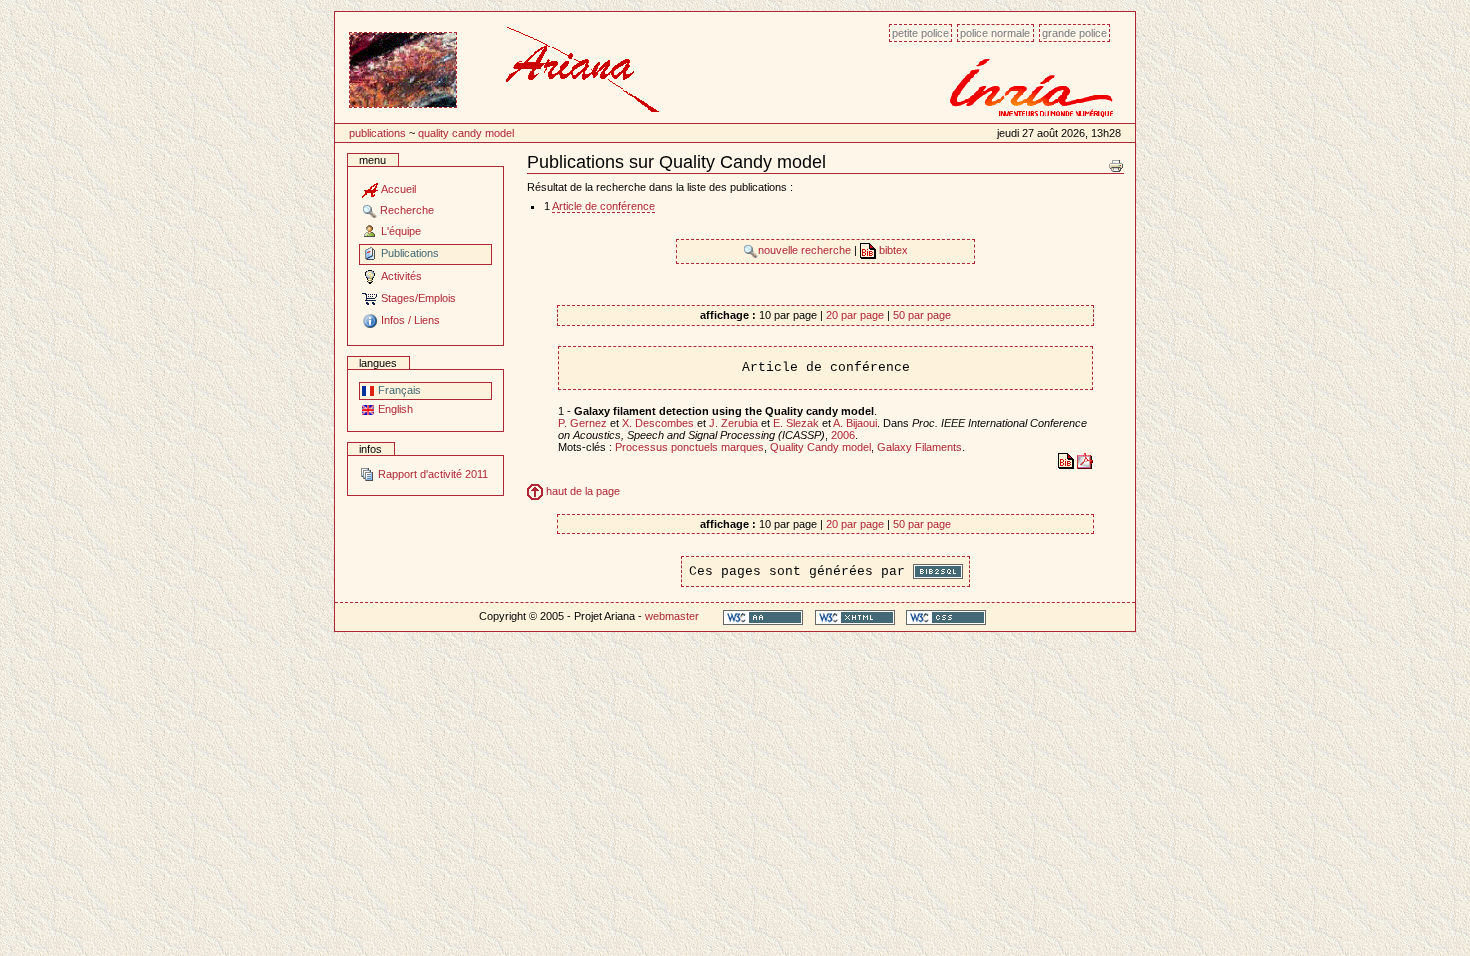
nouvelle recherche (806, 250)
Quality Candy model (466, 133)
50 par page (922, 315)
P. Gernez (582, 423)
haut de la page (581, 491)
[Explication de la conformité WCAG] (763, 616)
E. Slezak (796, 423)
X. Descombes (658, 423)
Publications (377, 133)
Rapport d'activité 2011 (431, 474)
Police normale (995, 33)
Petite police (920, 33)
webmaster (672, 616)
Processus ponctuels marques (689, 447)
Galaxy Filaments (919, 447)
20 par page (855, 315)
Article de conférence (603, 206)
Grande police (1074, 33)
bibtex (892, 250)
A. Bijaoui (855, 423)
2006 (843, 435)
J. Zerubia (733, 423)
